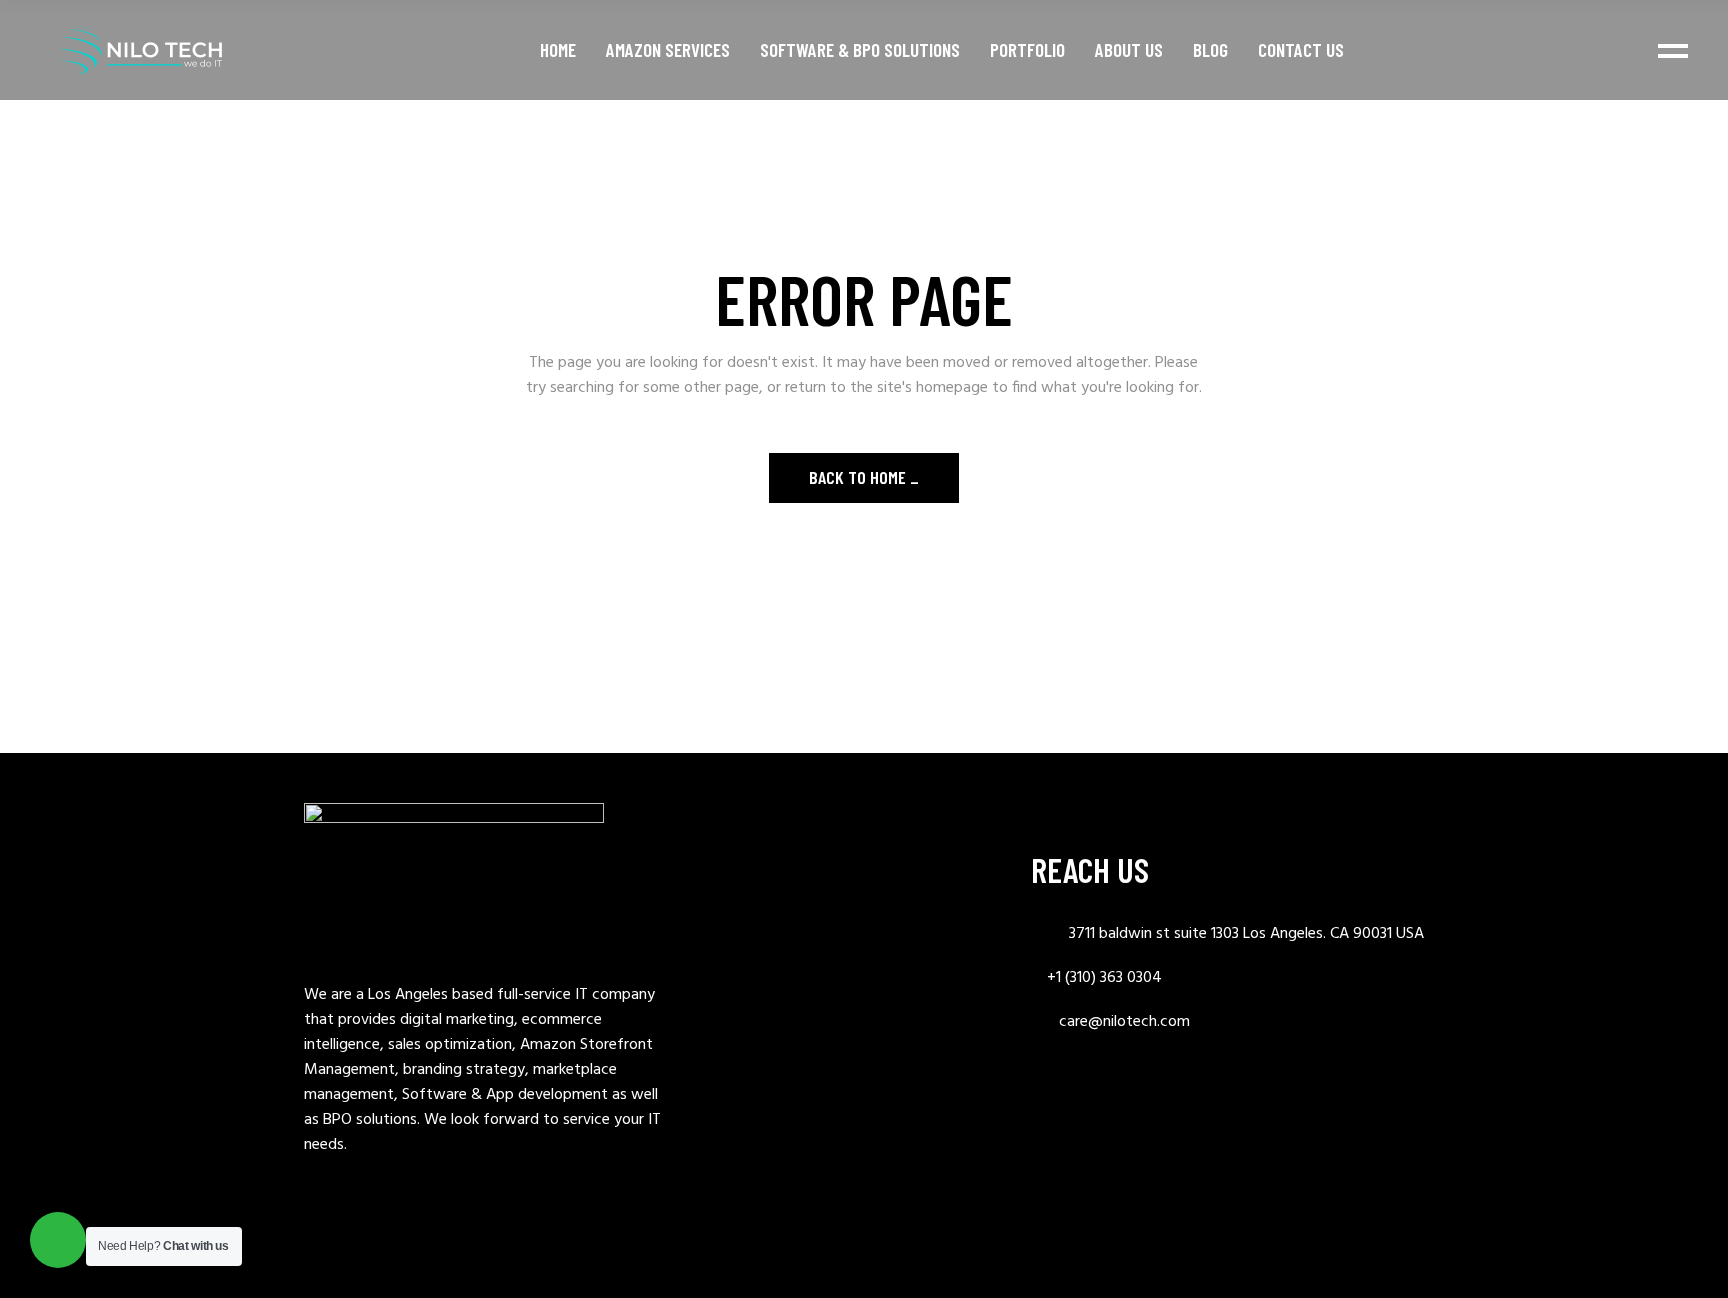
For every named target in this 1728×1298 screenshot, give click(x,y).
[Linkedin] (1056, 1090)
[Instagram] (1204, 1090)
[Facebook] (1130, 1090)
